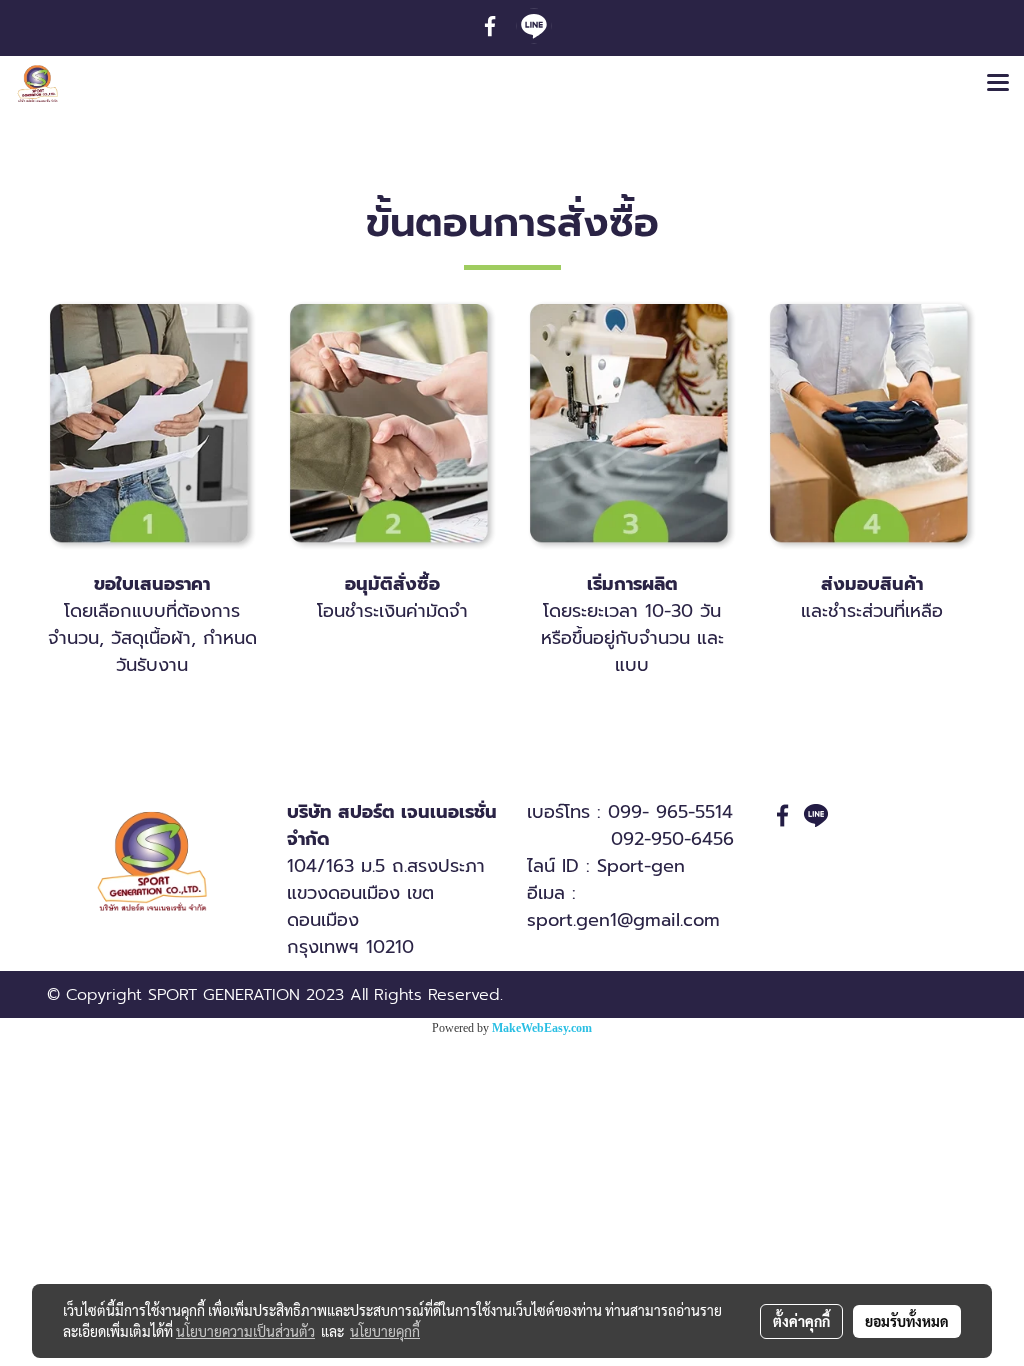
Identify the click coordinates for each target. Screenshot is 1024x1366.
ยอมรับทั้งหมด (907, 1321)
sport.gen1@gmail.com (623, 920)
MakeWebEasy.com (542, 1028)
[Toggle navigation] (998, 84)
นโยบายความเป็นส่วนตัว (245, 1331)
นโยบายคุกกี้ (385, 1331)
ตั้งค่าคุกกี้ (801, 1321)
